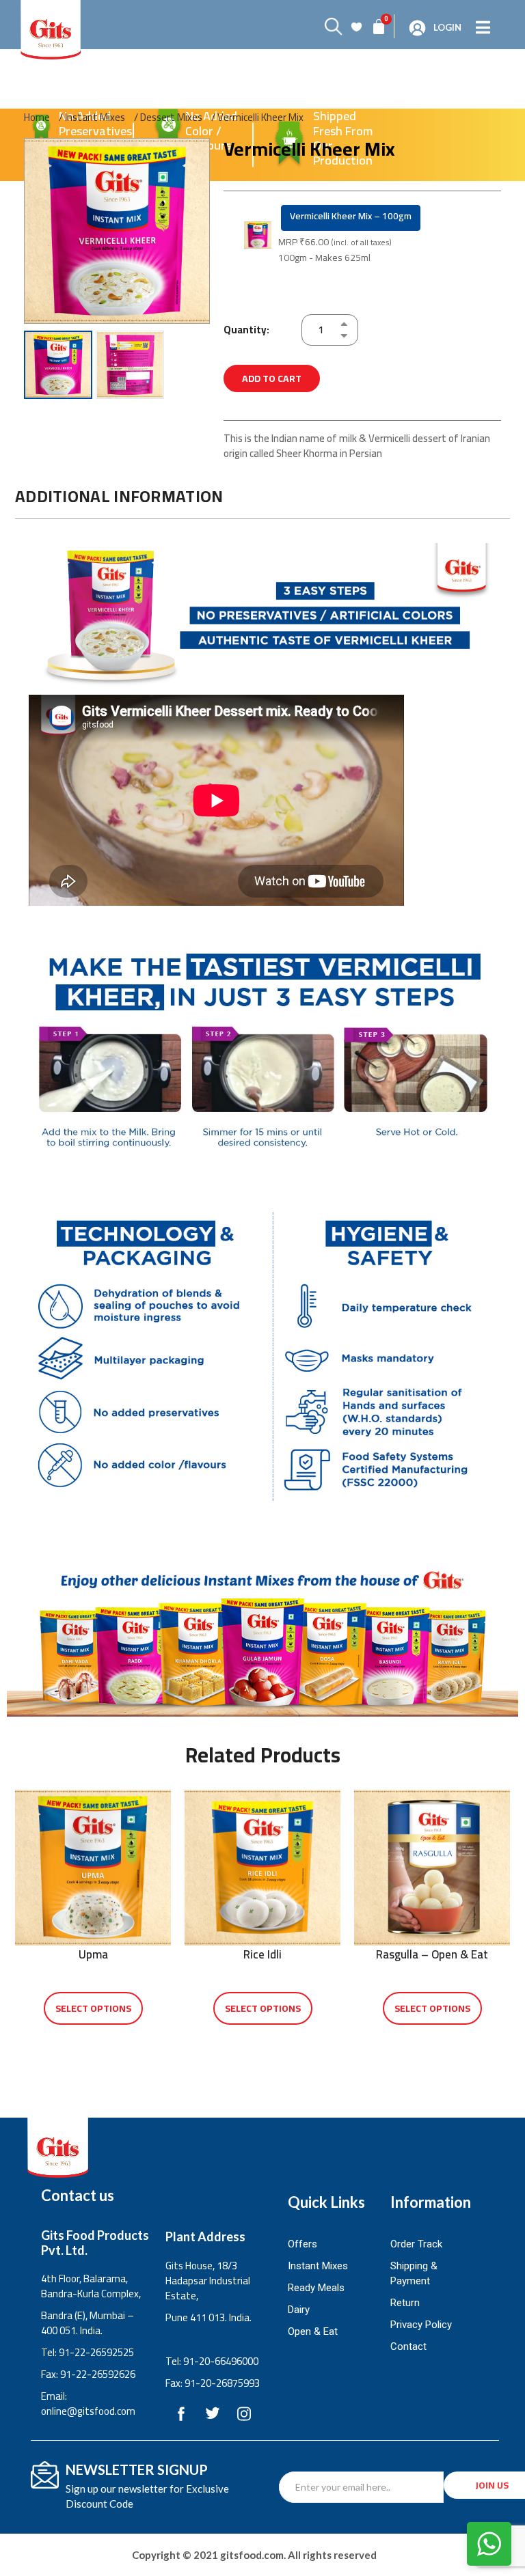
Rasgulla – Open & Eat (432, 1954)
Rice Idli (262, 1954)
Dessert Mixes (171, 117)
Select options (93, 2008)
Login (447, 27)
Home (37, 117)
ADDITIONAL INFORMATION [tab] (119, 496)
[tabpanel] (262, 1024)
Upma (93, 1954)
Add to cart (272, 378)
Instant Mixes (95, 117)
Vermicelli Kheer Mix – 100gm (351, 216)
